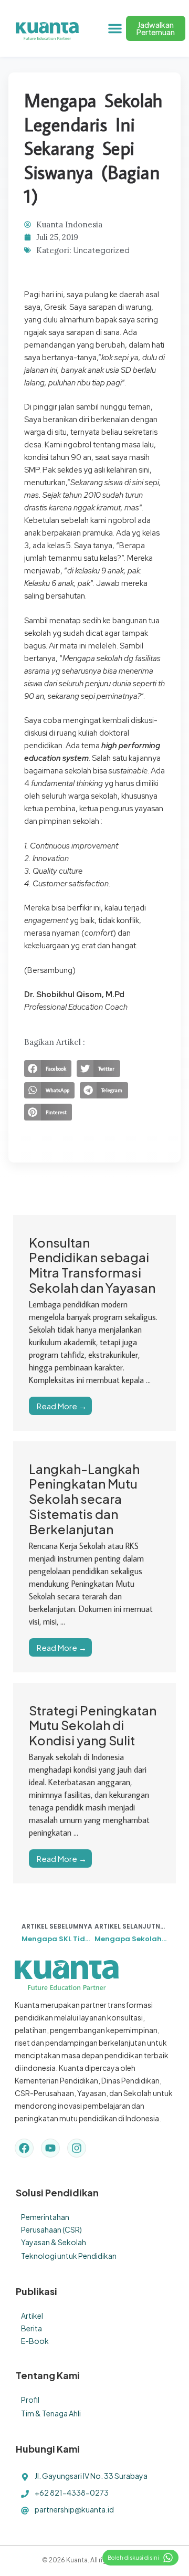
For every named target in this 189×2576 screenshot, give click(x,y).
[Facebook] (24, 2148)
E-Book (35, 2341)
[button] (115, 28)
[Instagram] (77, 2148)
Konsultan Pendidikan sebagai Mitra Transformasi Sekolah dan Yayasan (92, 1265)
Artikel (32, 2316)
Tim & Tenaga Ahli (51, 2413)
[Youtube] (50, 2148)
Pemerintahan (45, 2217)
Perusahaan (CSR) (51, 2229)
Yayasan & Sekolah (54, 2242)
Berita (31, 2328)
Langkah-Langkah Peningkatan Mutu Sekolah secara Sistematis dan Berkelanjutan (84, 1499)
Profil (30, 2400)
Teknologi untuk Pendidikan (69, 2256)
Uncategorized (102, 250)
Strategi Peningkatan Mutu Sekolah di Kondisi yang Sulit (93, 1725)
